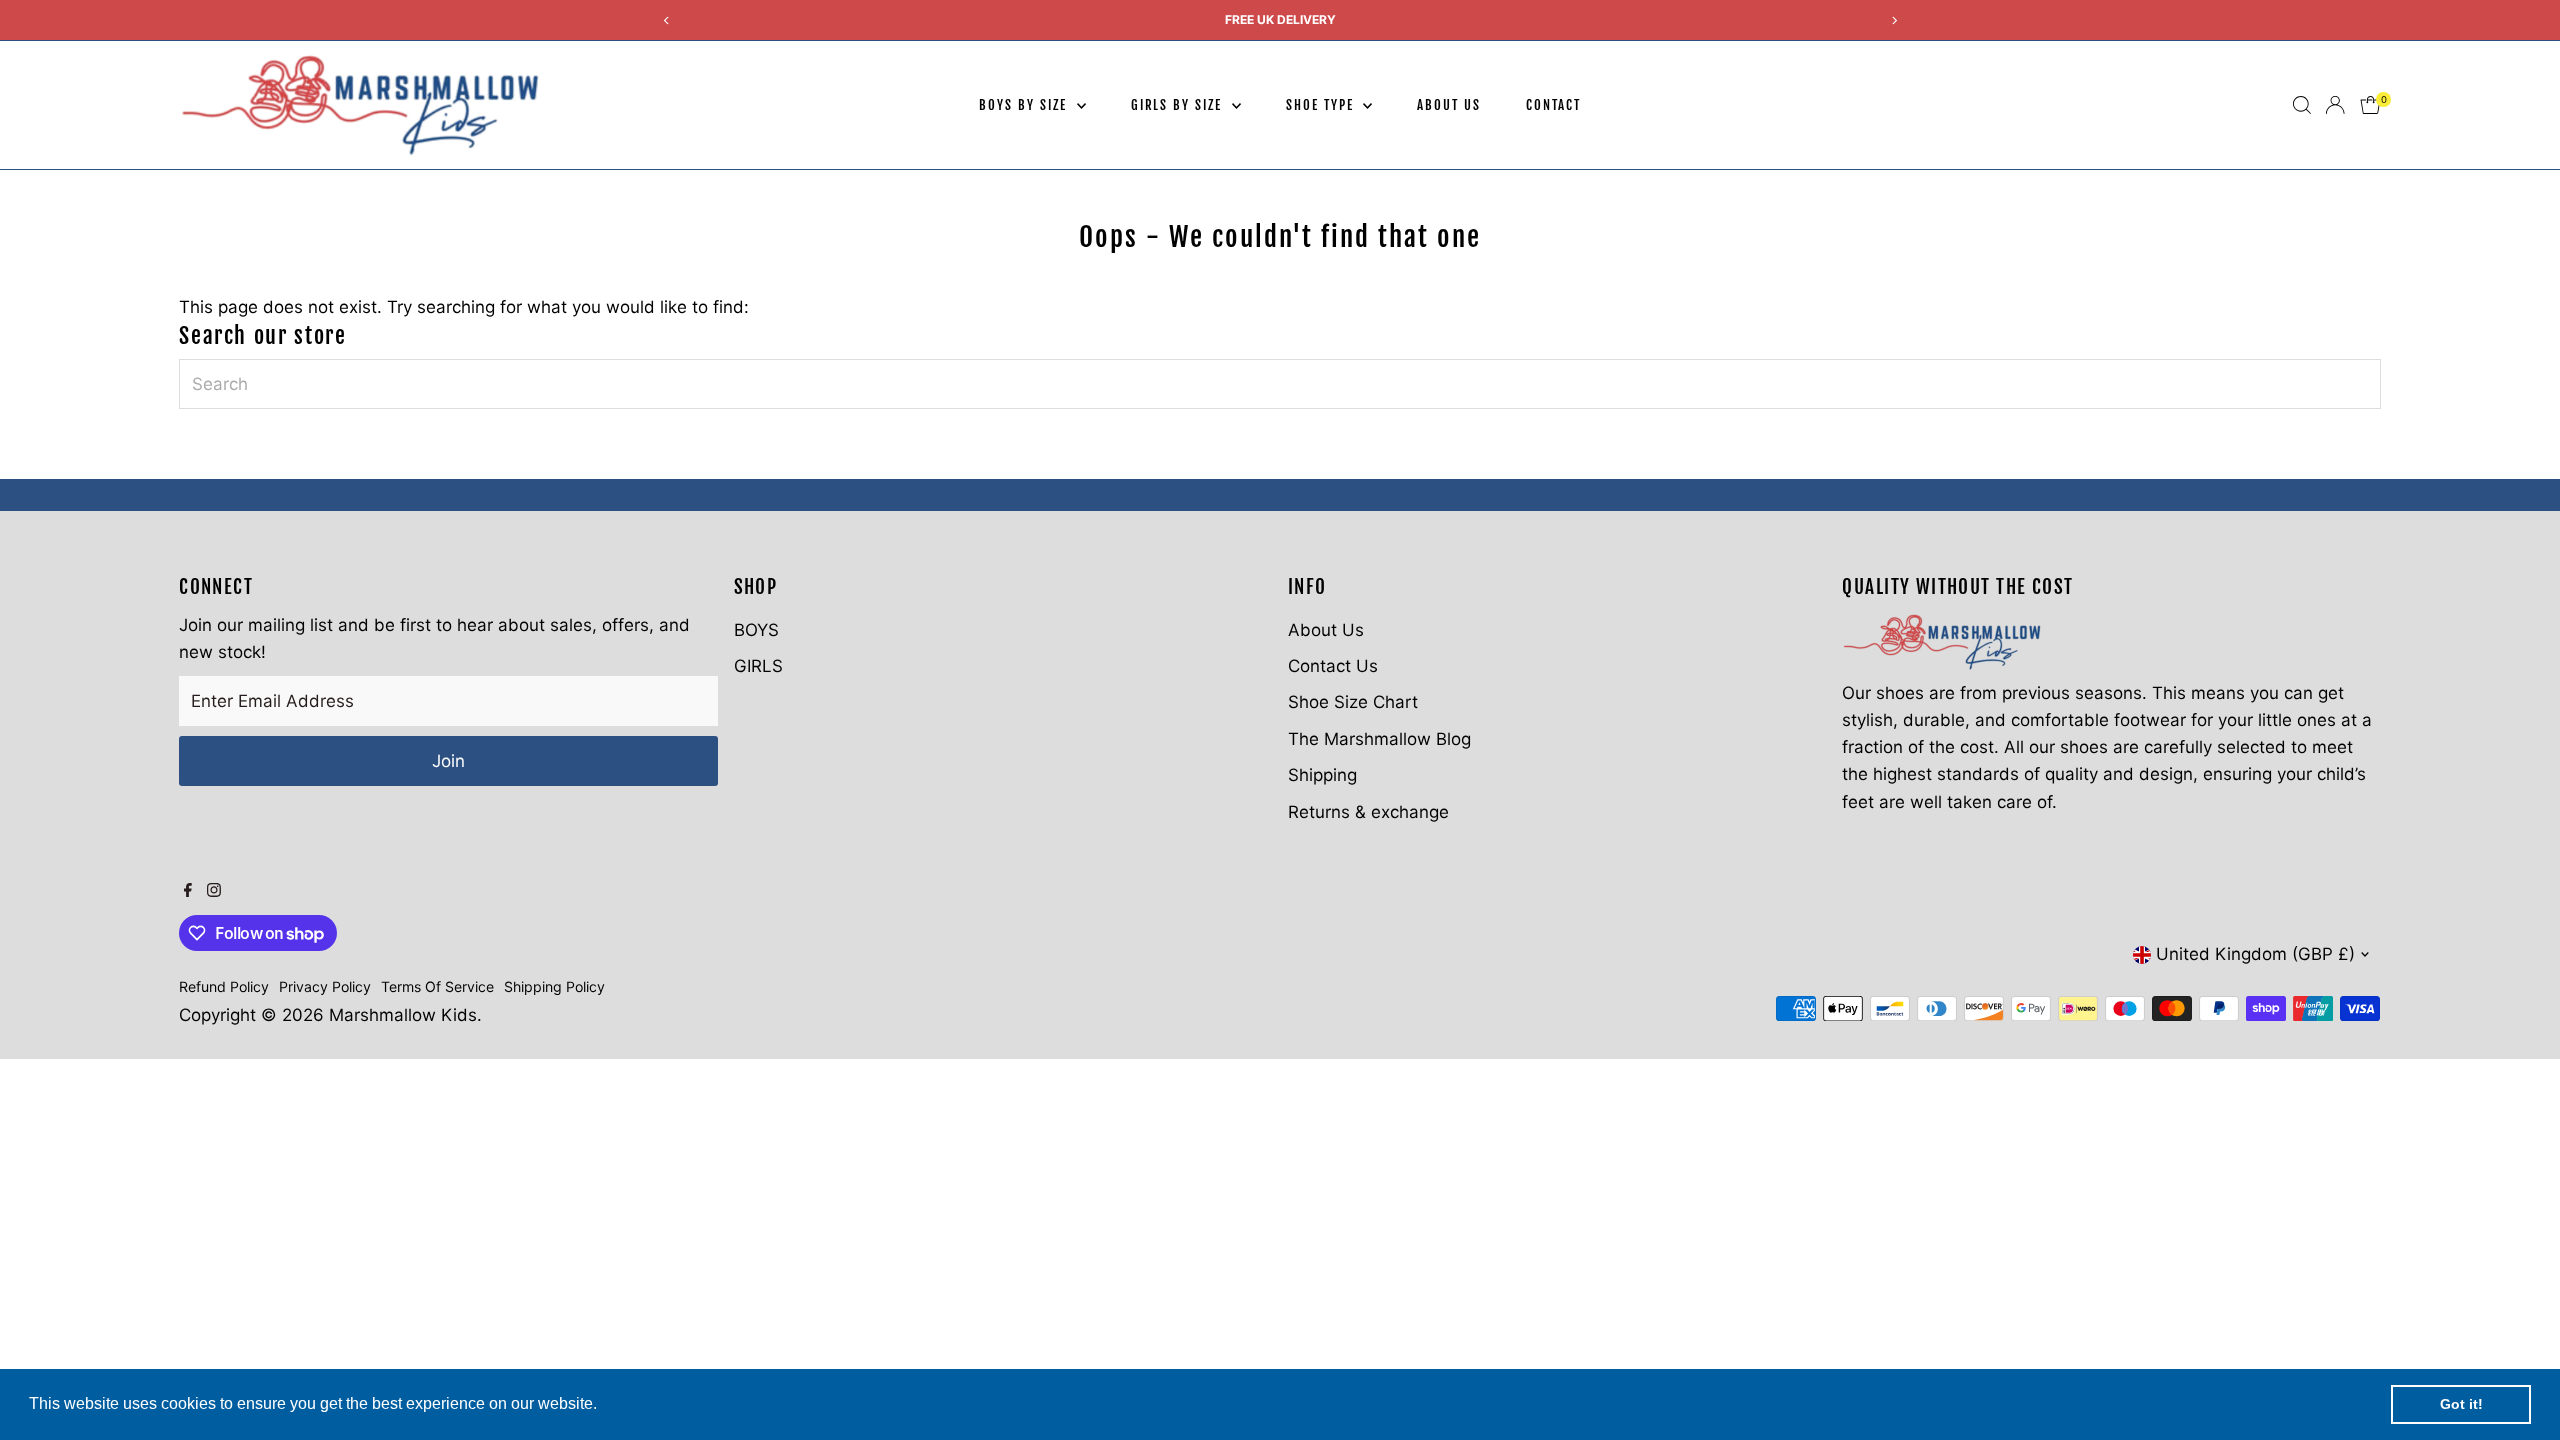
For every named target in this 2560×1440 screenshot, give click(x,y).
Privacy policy (325, 986)
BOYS (756, 630)
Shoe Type (1322, 105)
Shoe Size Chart (1353, 702)
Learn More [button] (644, 1403)
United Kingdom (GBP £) (2255, 954)
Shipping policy (554, 986)
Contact (1553, 105)
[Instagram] (214, 891)
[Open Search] (2302, 105)
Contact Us (1333, 666)
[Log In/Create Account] (2335, 105)
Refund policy (224, 986)
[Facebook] (188, 891)
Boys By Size (1025, 105)
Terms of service (437, 986)
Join (448, 761)
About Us (1449, 105)
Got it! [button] (2461, 1404)
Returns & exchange (1368, 812)
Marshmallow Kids (403, 1015)
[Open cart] (2370, 105)
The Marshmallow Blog (1379, 739)
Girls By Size (1179, 105)
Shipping (1322, 775)
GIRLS (758, 666)
